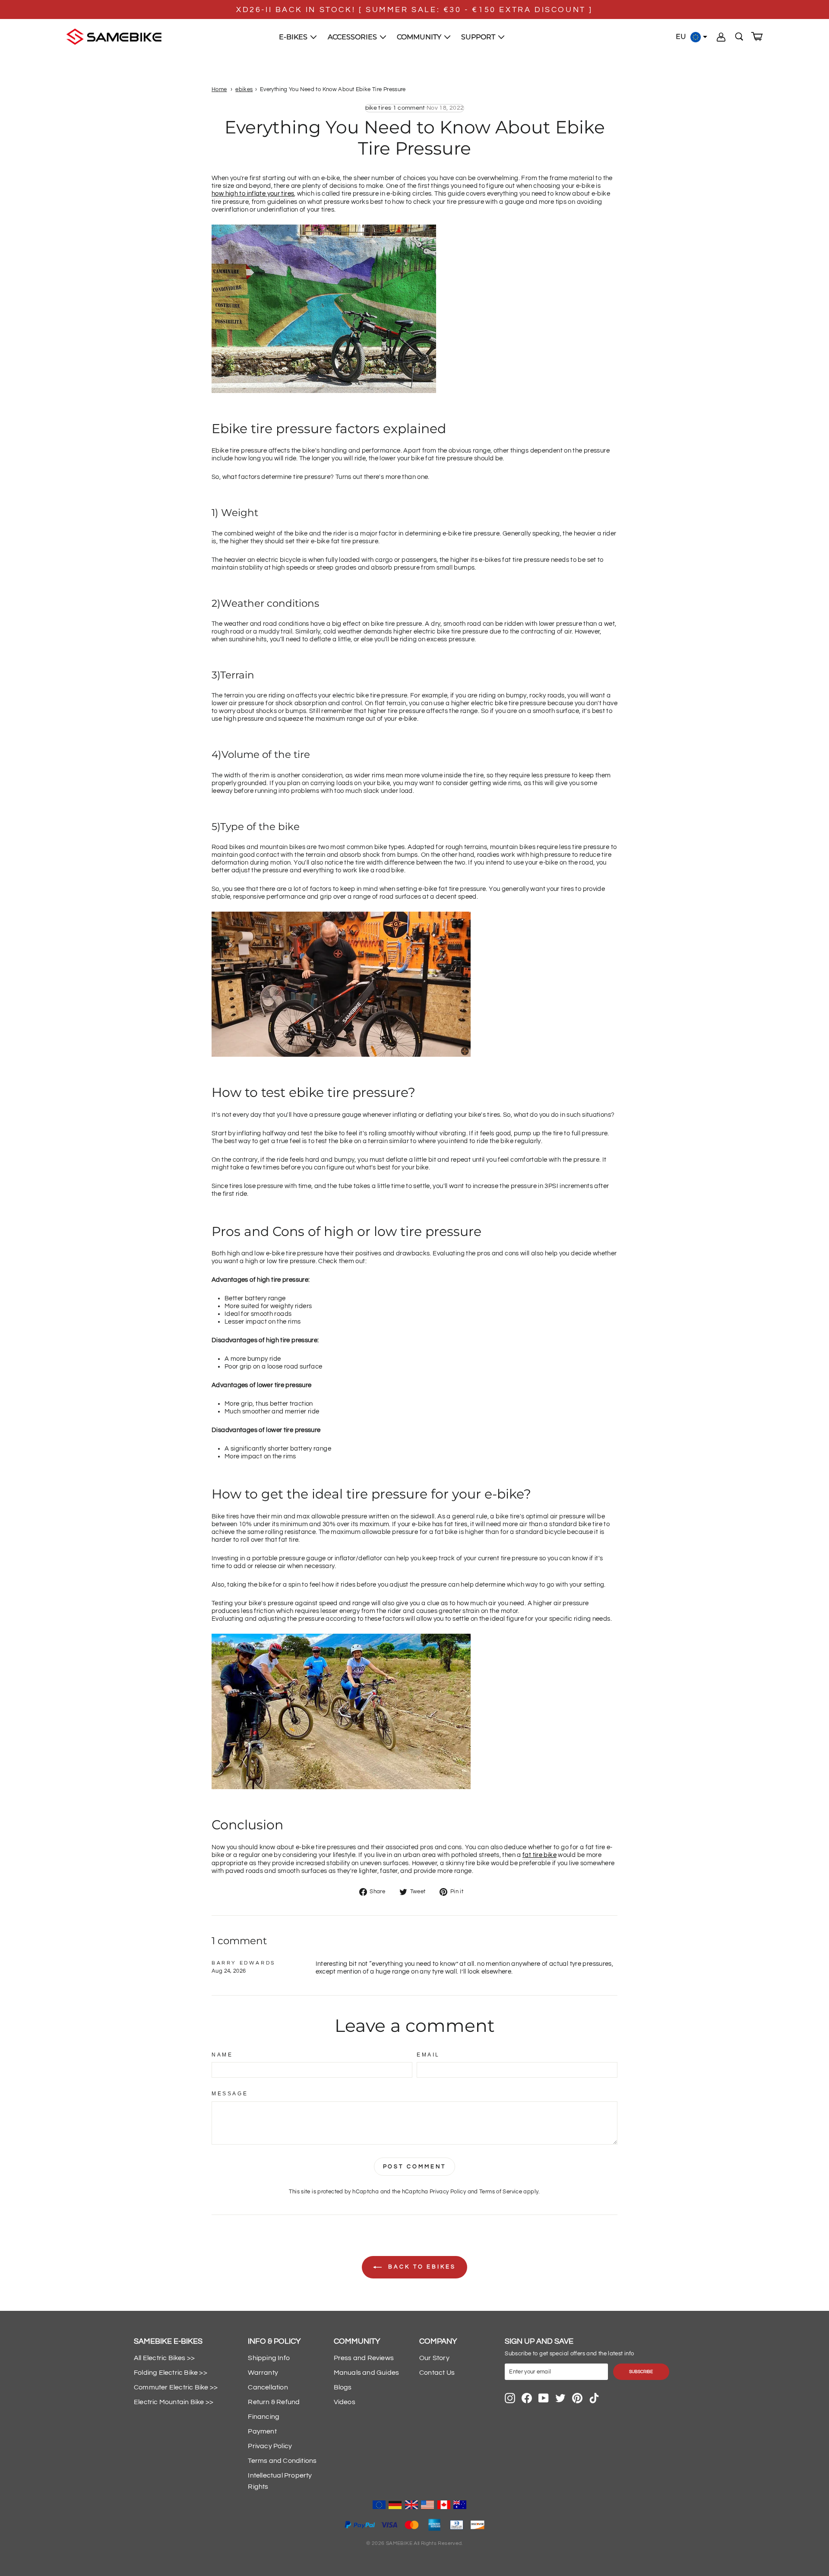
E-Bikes (294, 37)
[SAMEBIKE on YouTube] (544, 2398)
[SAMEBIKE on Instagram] (510, 2398)
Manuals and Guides (367, 2373)
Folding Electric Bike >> (171, 2373)
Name (222, 2055)
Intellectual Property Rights (280, 2481)
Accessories (353, 37)
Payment (262, 2431)
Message (230, 2094)
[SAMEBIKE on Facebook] (527, 2398)
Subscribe (641, 2372)
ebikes (244, 90)
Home (219, 90)
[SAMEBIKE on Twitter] (560, 2398)
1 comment (409, 108)
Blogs (343, 2387)
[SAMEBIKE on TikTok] (594, 2398)
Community (420, 37)
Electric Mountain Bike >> (174, 2402)
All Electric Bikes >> (164, 2358)
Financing (264, 2417)
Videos (345, 2402)
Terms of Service (501, 2192)
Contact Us (437, 2373)
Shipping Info (269, 2358)
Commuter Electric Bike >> (176, 2387)
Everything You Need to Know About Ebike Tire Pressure (333, 90)
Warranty (263, 2373)
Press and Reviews (364, 2358)
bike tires (378, 108)
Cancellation (268, 2387)
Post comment (415, 2167)
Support (479, 37)
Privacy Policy (448, 2192)
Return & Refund (274, 2402)
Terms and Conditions (282, 2461)
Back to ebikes (421, 2267)
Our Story (434, 2358)
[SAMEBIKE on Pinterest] (577, 2398)
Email (428, 2055)
